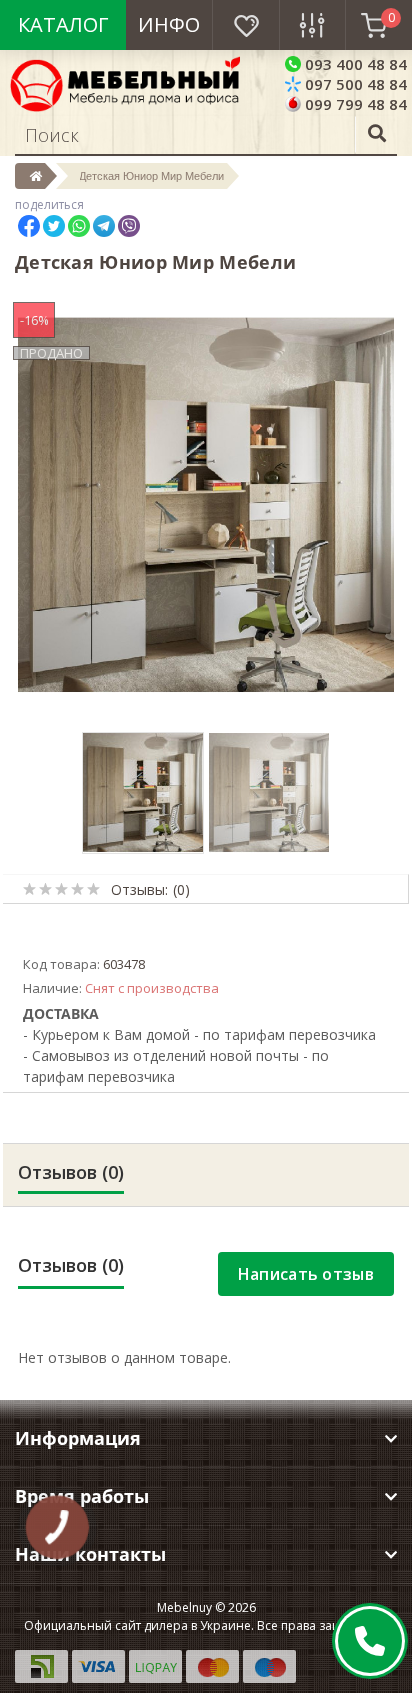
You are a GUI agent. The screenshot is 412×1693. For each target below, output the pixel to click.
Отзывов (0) (71, 1172)
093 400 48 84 (354, 64)
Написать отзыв (306, 1274)
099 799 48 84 (354, 104)
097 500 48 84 (354, 84)
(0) (181, 889)
